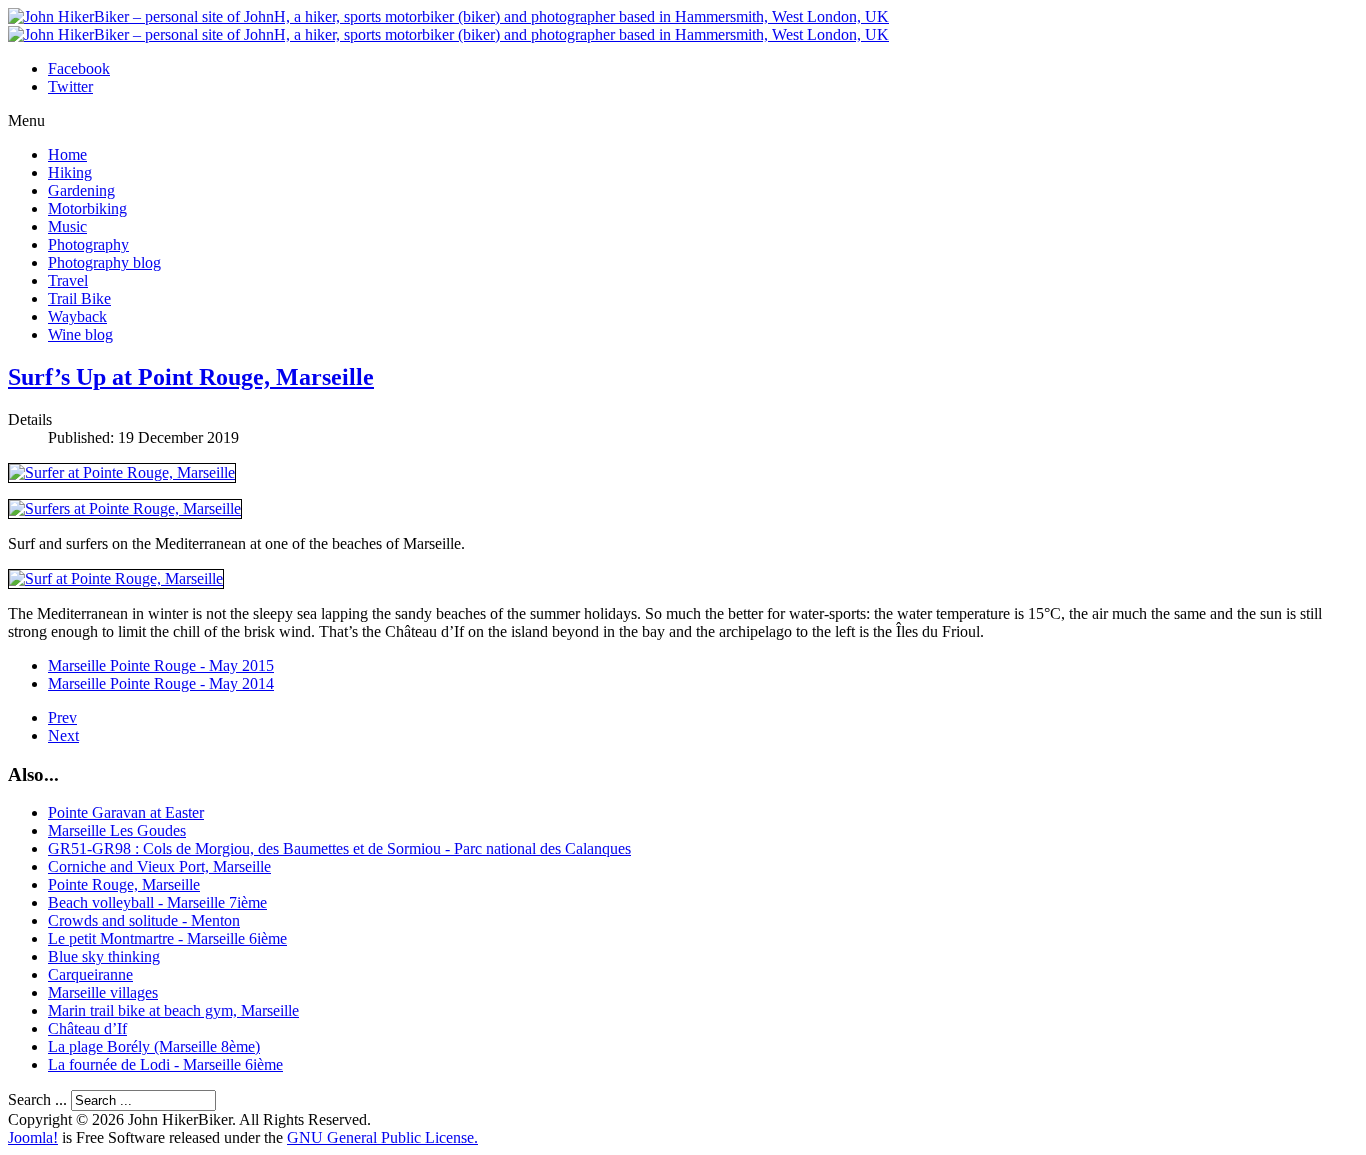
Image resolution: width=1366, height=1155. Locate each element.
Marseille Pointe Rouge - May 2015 (161, 665)
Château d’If (87, 1028)
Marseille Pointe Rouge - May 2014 (161, 683)
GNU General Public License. (382, 1137)
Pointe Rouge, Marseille (124, 884)
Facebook (79, 68)
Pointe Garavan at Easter (126, 812)
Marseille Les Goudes (117, 830)
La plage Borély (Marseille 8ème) (154, 1046)
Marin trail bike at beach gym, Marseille (173, 1010)
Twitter (70, 86)
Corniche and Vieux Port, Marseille (159, 866)
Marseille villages (103, 992)
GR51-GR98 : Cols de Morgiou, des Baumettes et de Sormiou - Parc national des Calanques (339, 848)
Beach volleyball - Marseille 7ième (157, 902)
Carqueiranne (90, 974)
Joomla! (33, 1137)
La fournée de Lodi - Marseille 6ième (165, 1064)
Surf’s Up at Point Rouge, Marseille (191, 377)
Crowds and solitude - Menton (144, 920)
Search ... (37, 1099)
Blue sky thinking (104, 956)
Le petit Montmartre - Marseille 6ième (167, 938)
